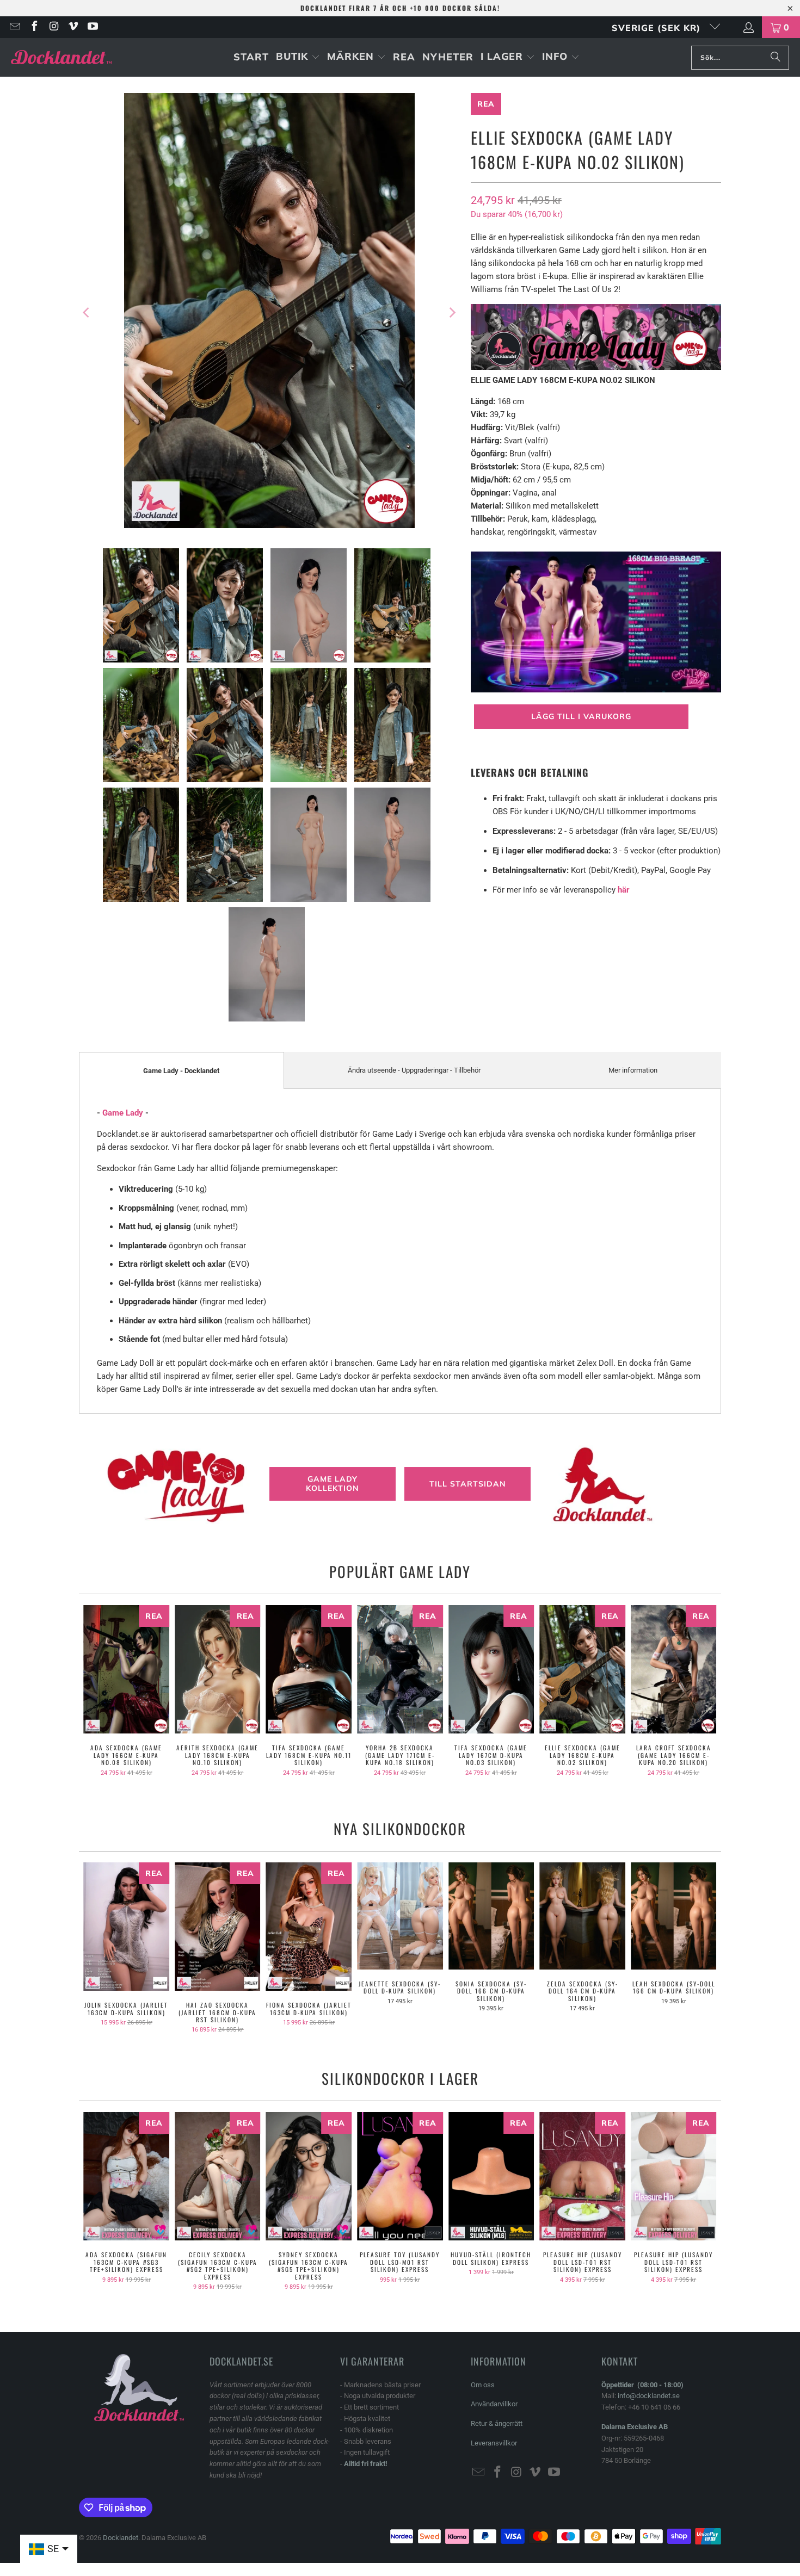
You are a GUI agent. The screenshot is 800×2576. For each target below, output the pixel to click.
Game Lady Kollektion (333, 1484)
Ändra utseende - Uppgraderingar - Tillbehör (414, 1070)
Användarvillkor (494, 2404)
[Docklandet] (61, 57)
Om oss (483, 2385)
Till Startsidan (468, 1484)
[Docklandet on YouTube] (92, 27)
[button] (298, 57)
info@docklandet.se (649, 2396)
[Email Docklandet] (14, 27)
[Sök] (776, 58)
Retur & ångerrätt (497, 2423)
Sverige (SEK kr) (658, 28)
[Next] (452, 312)
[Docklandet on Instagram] (53, 27)
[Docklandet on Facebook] (34, 27)
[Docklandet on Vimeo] (73, 27)
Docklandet (121, 2538)
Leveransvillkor (494, 2443)
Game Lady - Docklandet (181, 1071)
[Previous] (87, 312)
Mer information (633, 1070)
